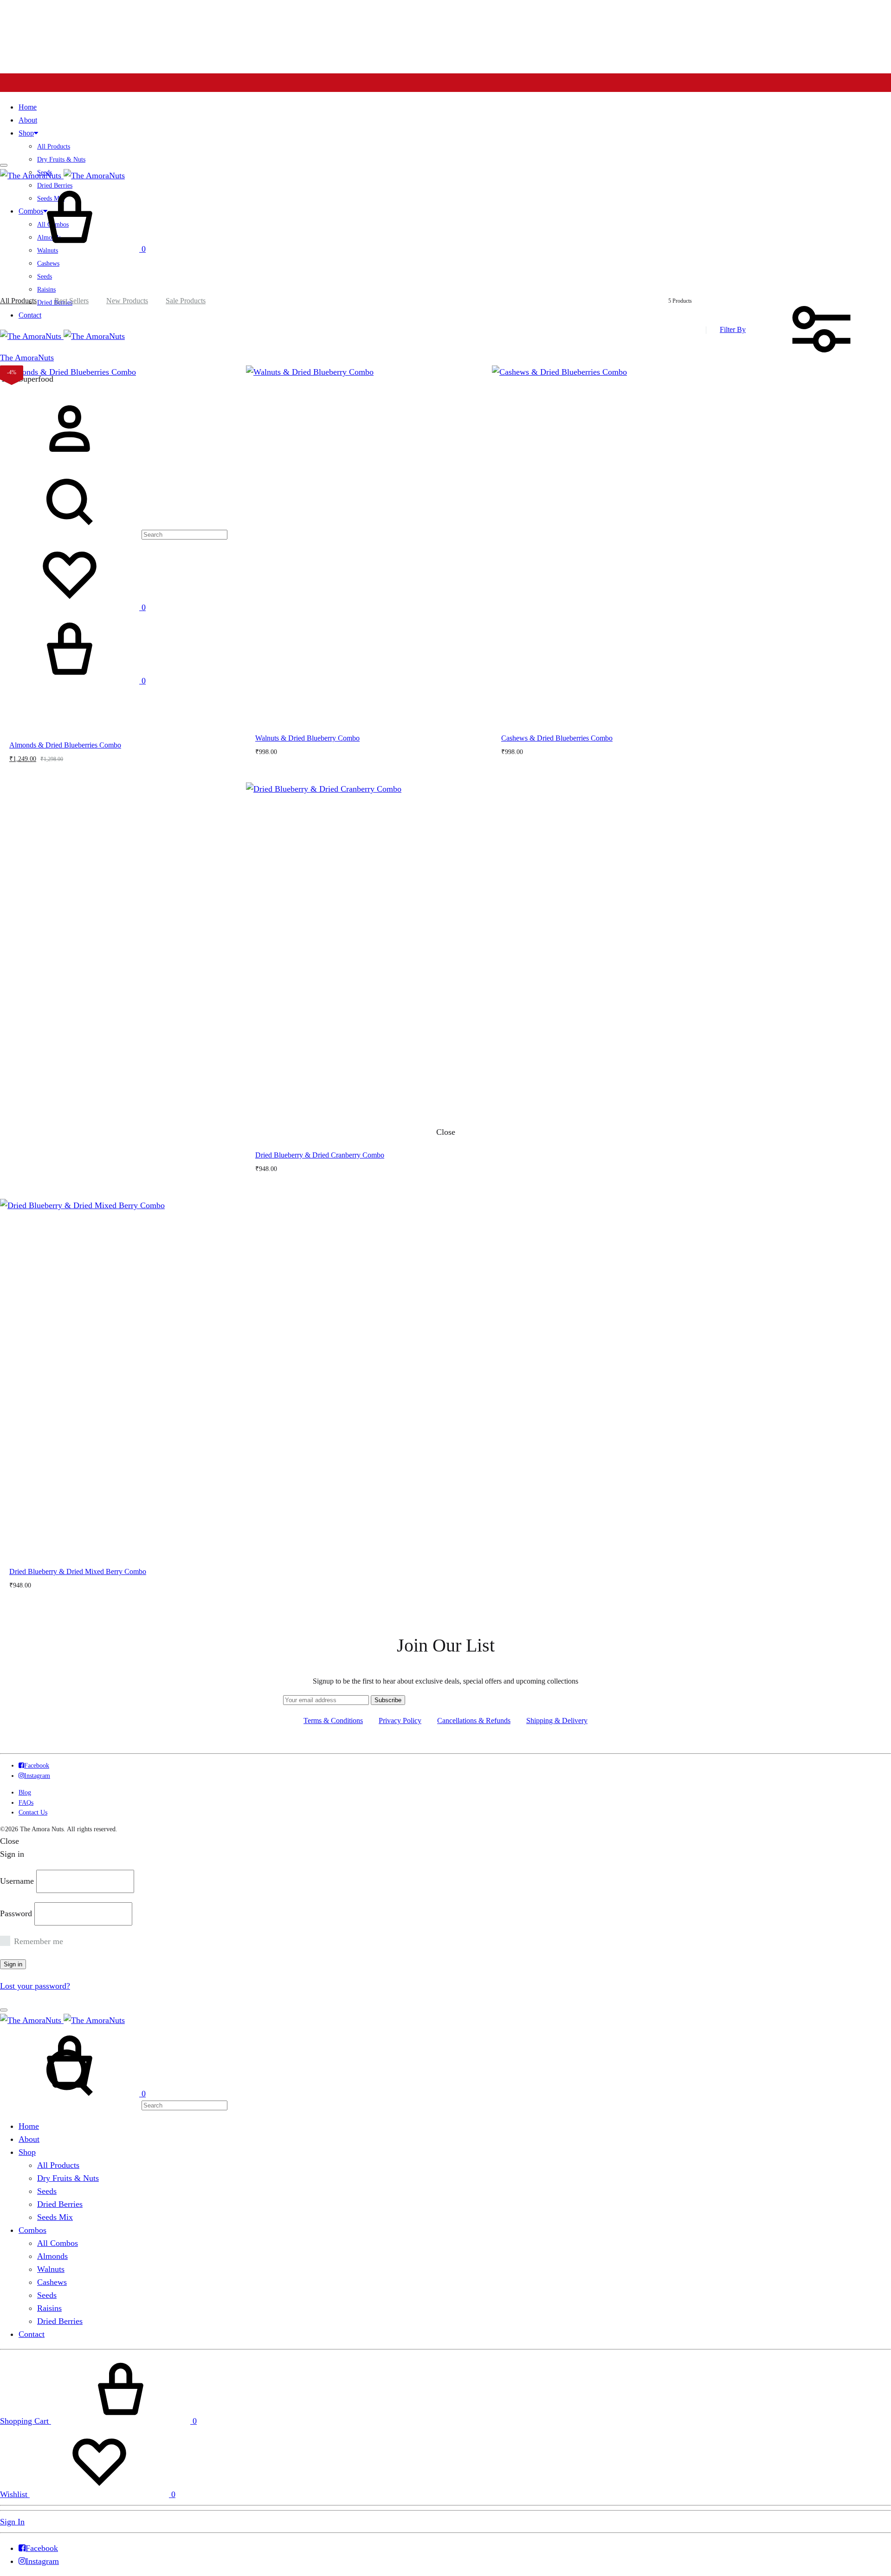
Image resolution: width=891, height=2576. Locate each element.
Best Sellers (71, 301)
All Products (54, 146)
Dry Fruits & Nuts (61, 159)
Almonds (52, 2256)
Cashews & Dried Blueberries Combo (557, 738)
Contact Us (33, 1812)
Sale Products (186, 301)
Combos (32, 2230)
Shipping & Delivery (557, 1721)
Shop (26, 133)
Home (28, 107)
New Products (127, 301)
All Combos (58, 2243)
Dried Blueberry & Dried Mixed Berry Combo (78, 1571)
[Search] (114, 2105)
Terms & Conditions (333, 1721)
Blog (25, 1792)
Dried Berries (60, 2204)
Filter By (733, 329)
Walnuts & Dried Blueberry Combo (307, 738)
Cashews (48, 263)
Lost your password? (35, 1986)
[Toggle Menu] (4, 165)
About (28, 120)
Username (17, 1881)
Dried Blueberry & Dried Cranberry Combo (320, 1155)
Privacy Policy (400, 1721)
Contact (30, 315)
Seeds (45, 276)
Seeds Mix (55, 2217)
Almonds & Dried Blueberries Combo (65, 745)
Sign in (13, 1964)
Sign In (12, 2522)
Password (16, 1913)
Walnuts (51, 2269)
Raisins (49, 2308)
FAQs (26, 1803)
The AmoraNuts (27, 358)
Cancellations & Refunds (474, 1721)
